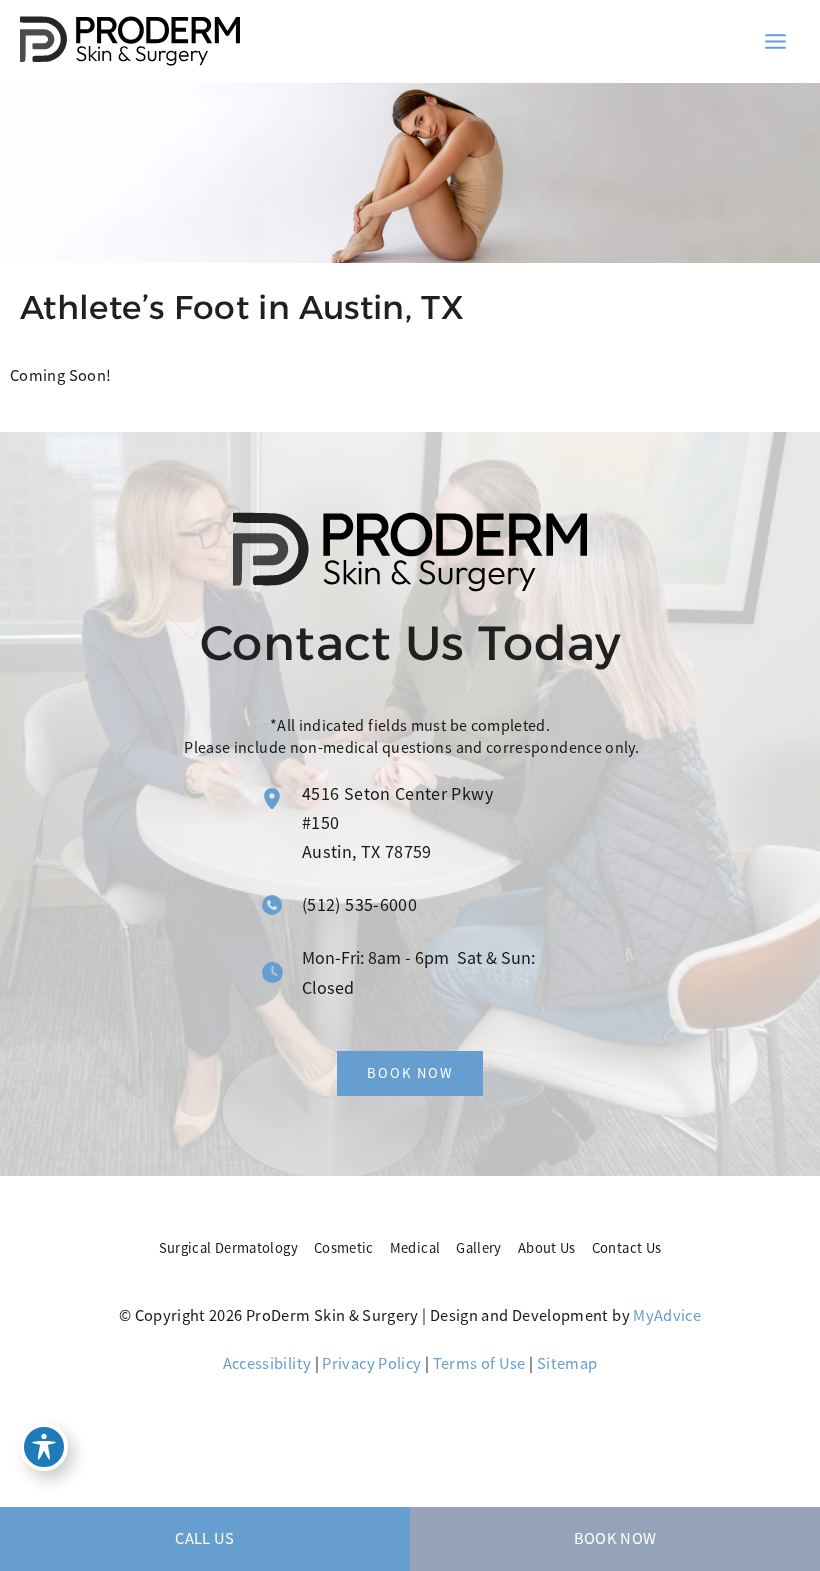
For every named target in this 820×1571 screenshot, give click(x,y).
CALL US (205, 1538)
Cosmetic (344, 1248)
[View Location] (272, 799)
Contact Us (627, 1248)
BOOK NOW (615, 1538)
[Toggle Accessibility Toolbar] (44, 1447)
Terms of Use (479, 1363)
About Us (547, 1248)
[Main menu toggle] (775, 41)
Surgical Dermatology (228, 1248)
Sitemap (567, 1363)
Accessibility (267, 1363)
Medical (415, 1248)
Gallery (479, 1248)
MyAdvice (667, 1315)
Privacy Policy (371, 1363)
